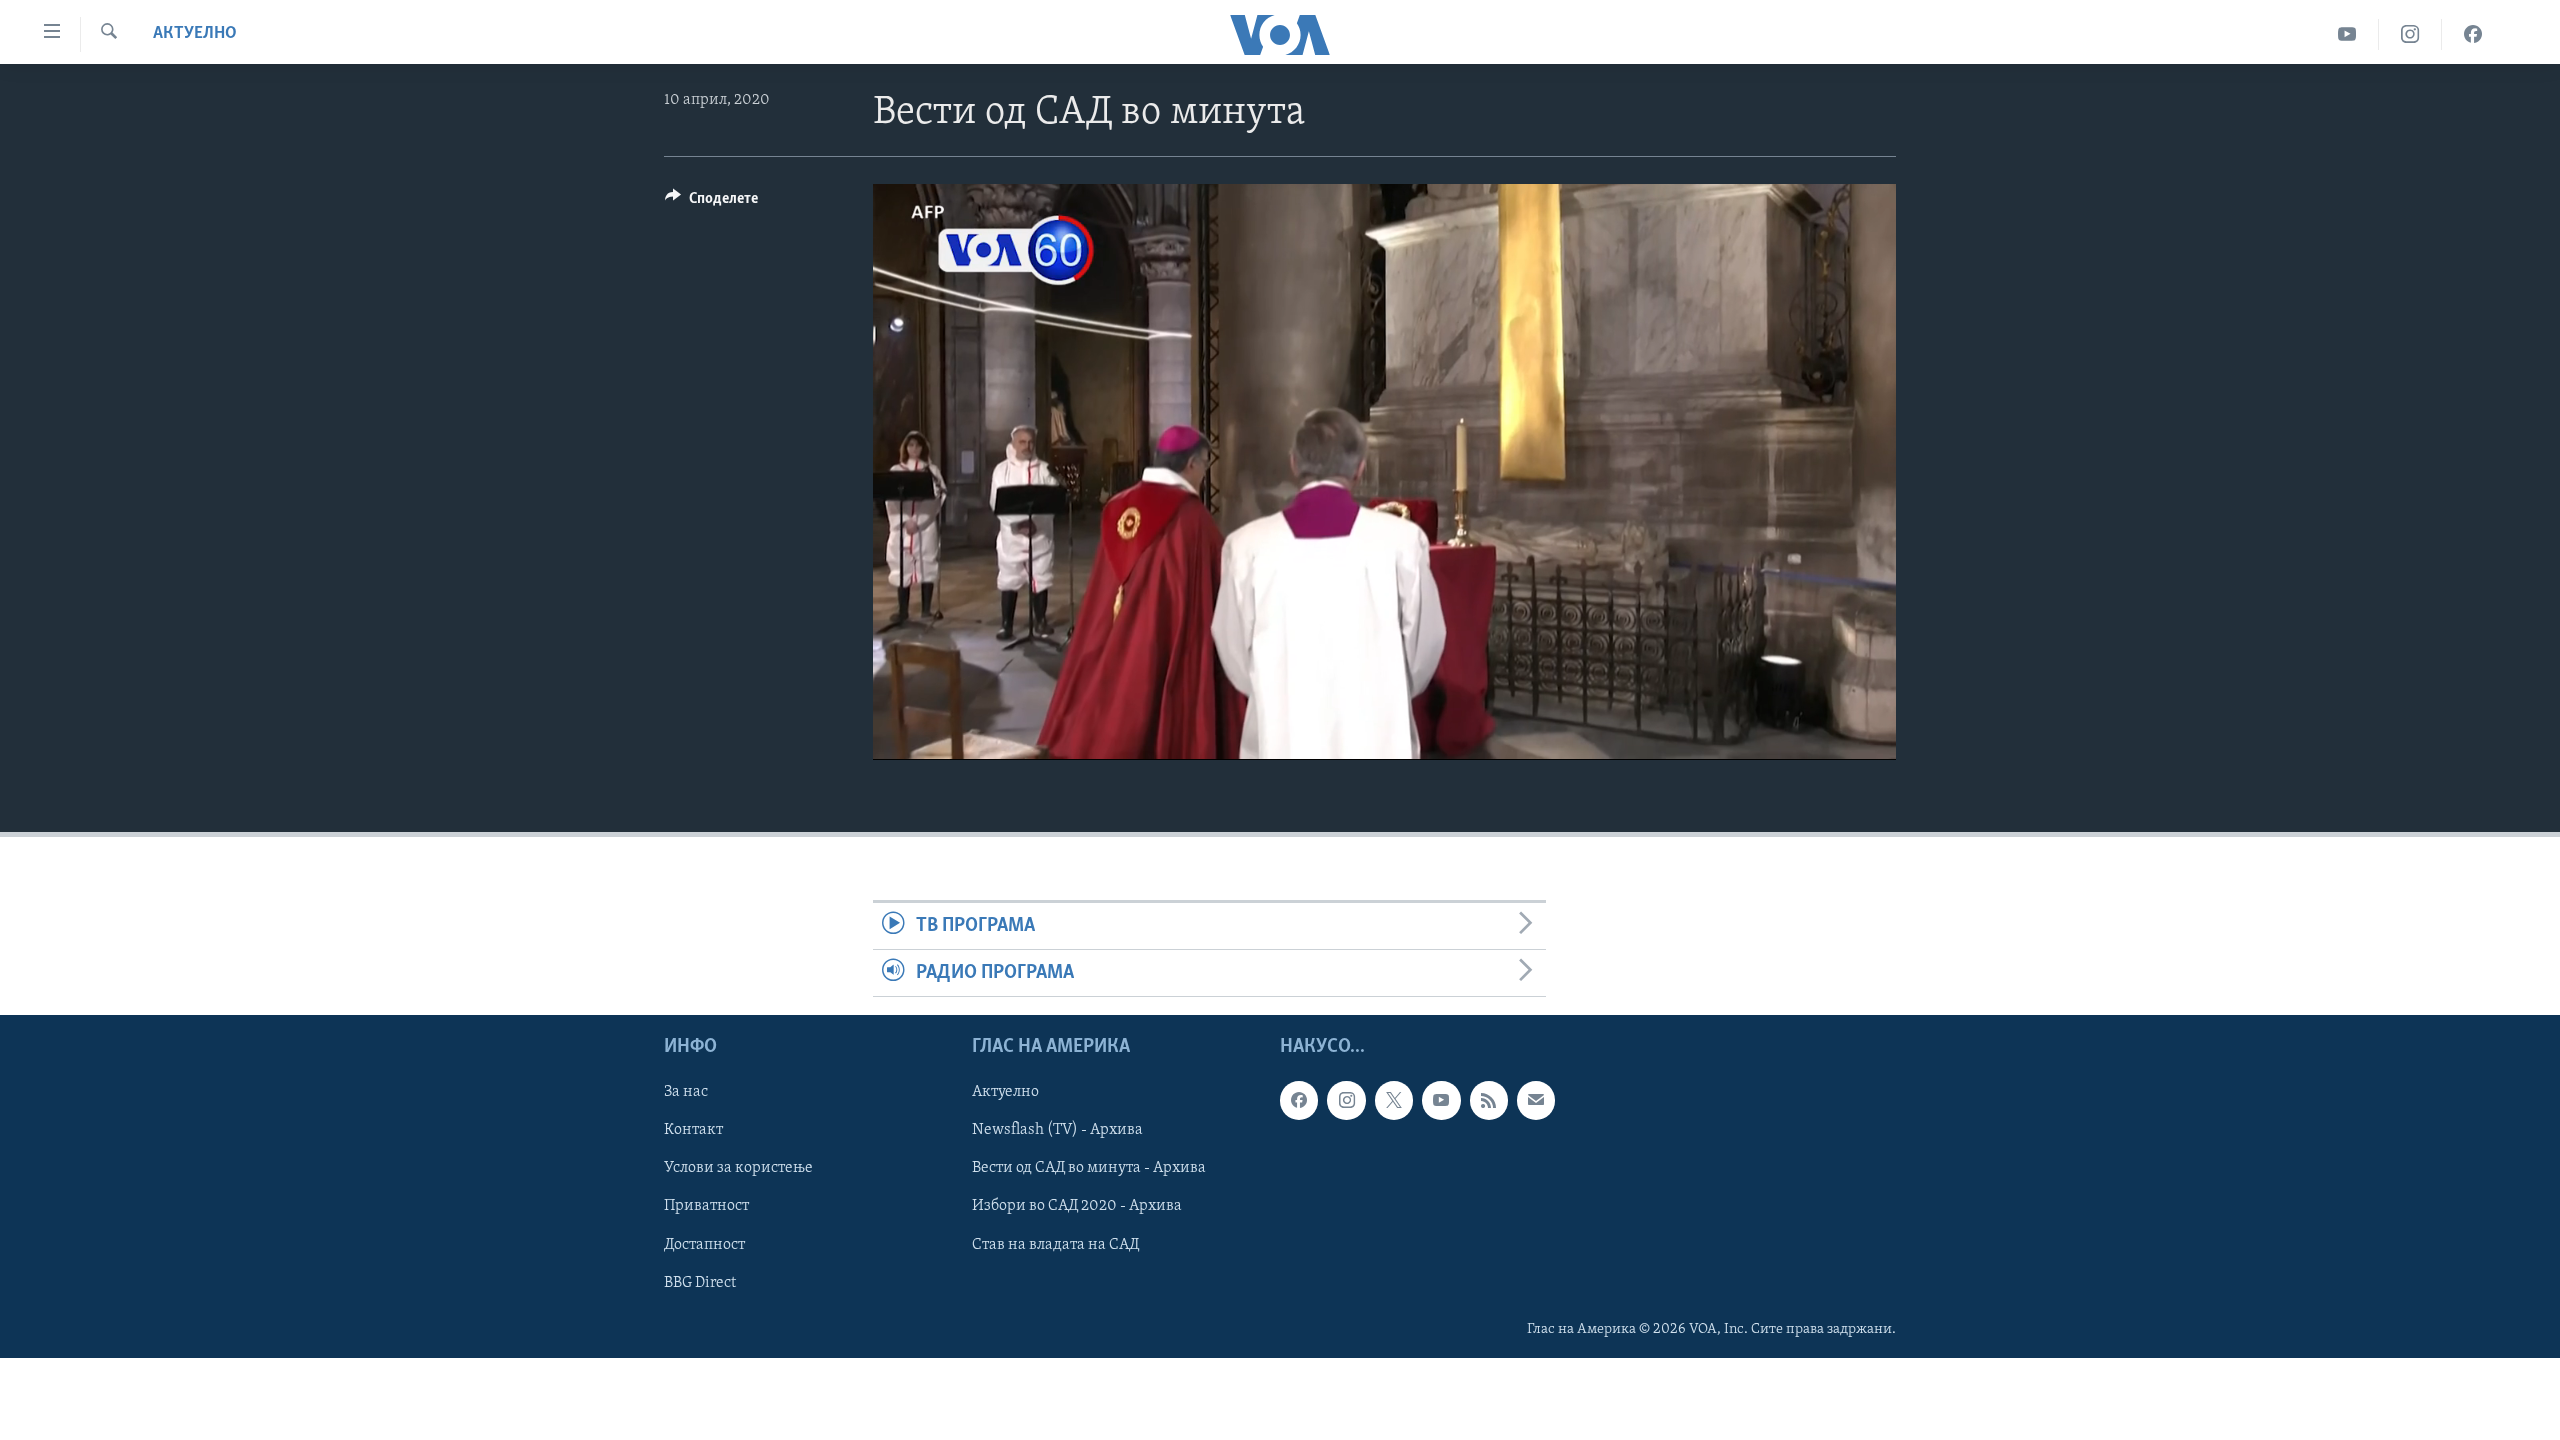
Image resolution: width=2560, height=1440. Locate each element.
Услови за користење (738, 1169)
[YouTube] (2347, 34)
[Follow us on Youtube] (1441, 1101)
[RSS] (1489, 1101)
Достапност (704, 1245)
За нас (686, 1093)
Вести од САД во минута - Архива (1089, 1169)
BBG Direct (700, 1283)
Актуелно (195, 34)
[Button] (711, 203)
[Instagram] (2410, 34)
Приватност (706, 1207)
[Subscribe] (1536, 1101)
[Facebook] (2473, 34)
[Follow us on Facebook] (1299, 1101)
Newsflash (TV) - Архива (1057, 1131)
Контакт (693, 1131)
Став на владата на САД (1055, 1245)
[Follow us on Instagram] (1346, 1101)
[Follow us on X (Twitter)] (1394, 1101)
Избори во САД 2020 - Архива (1077, 1207)
